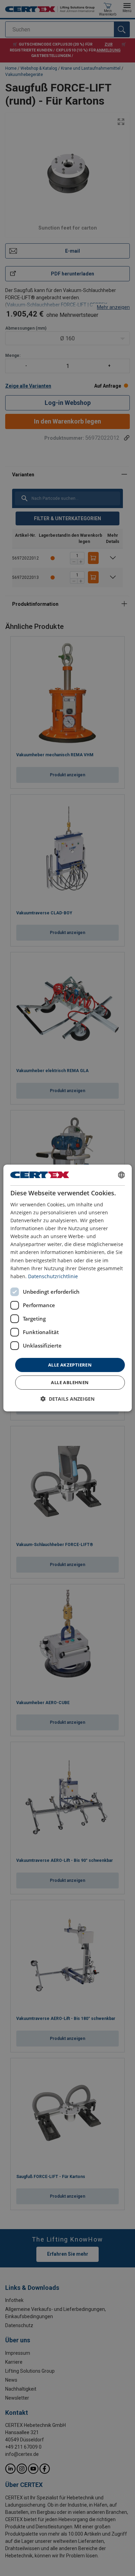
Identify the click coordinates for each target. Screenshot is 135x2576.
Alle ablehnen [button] (70, 1382)
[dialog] (68, 1288)
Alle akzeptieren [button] (70, 1365)
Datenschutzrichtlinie (53, 1276)
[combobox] (121, 1175)
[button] (67, 1399)
